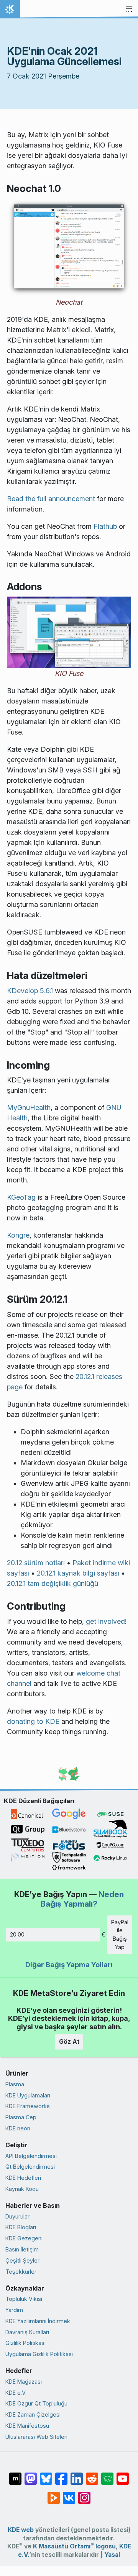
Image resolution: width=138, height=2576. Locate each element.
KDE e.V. (16, 2393)
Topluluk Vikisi (24, 2299)
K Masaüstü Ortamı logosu (74, 2546)
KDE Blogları (21, 2227)
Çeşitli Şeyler (22, 2260)
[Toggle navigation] (129, 9)
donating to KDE (33, 1721)
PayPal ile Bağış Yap (120, 1935)
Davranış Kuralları (27, 2332)
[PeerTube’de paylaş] (54, 2494)
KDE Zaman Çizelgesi (33, 2414)
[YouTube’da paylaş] (123, 2475)
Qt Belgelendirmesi (30, 2167)
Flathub (105, 526)
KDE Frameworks (28, 2106)
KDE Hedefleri (23, 2178)
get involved (105, 1621)
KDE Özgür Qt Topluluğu (36, 2403)
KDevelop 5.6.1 (30, 991)
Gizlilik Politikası (25, 2343)
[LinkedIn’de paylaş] (77, 2475)
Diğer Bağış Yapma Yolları (69, 1965)
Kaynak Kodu (22, 2189)
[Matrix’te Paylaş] (15, 2475)
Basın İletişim (22, 2249)
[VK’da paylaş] (69, 2494)
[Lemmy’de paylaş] (107, 2475)
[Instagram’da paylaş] (84, 2494)
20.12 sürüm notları (36, 1563)
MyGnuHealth (29, 1108)
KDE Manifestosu (27, 2426)
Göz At (69, 2041)
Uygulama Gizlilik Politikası (39, 2354)
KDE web (21, 2530)
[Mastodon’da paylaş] (31, 2475)
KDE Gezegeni (24, 2238)
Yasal (112, 2555)
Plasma (15, 2084)
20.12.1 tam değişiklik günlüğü (53, 1583)
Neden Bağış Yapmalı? (82, 1899)
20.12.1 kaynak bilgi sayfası (78, 1573)
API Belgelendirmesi (31, 2156)
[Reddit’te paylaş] (92, 2475)
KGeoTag (21, 1197)
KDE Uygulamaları (28, 2095)
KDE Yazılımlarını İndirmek (38, 2321)
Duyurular (17, 2216)
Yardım (14, 2310)
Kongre (18, 1235)
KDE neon (18, 2128)
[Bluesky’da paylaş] (46, 2475)
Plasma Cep (21, 2117)
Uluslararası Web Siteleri (36, 2437)
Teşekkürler (21, 2272)
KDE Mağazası (24, 2382)
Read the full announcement (51, 499)
